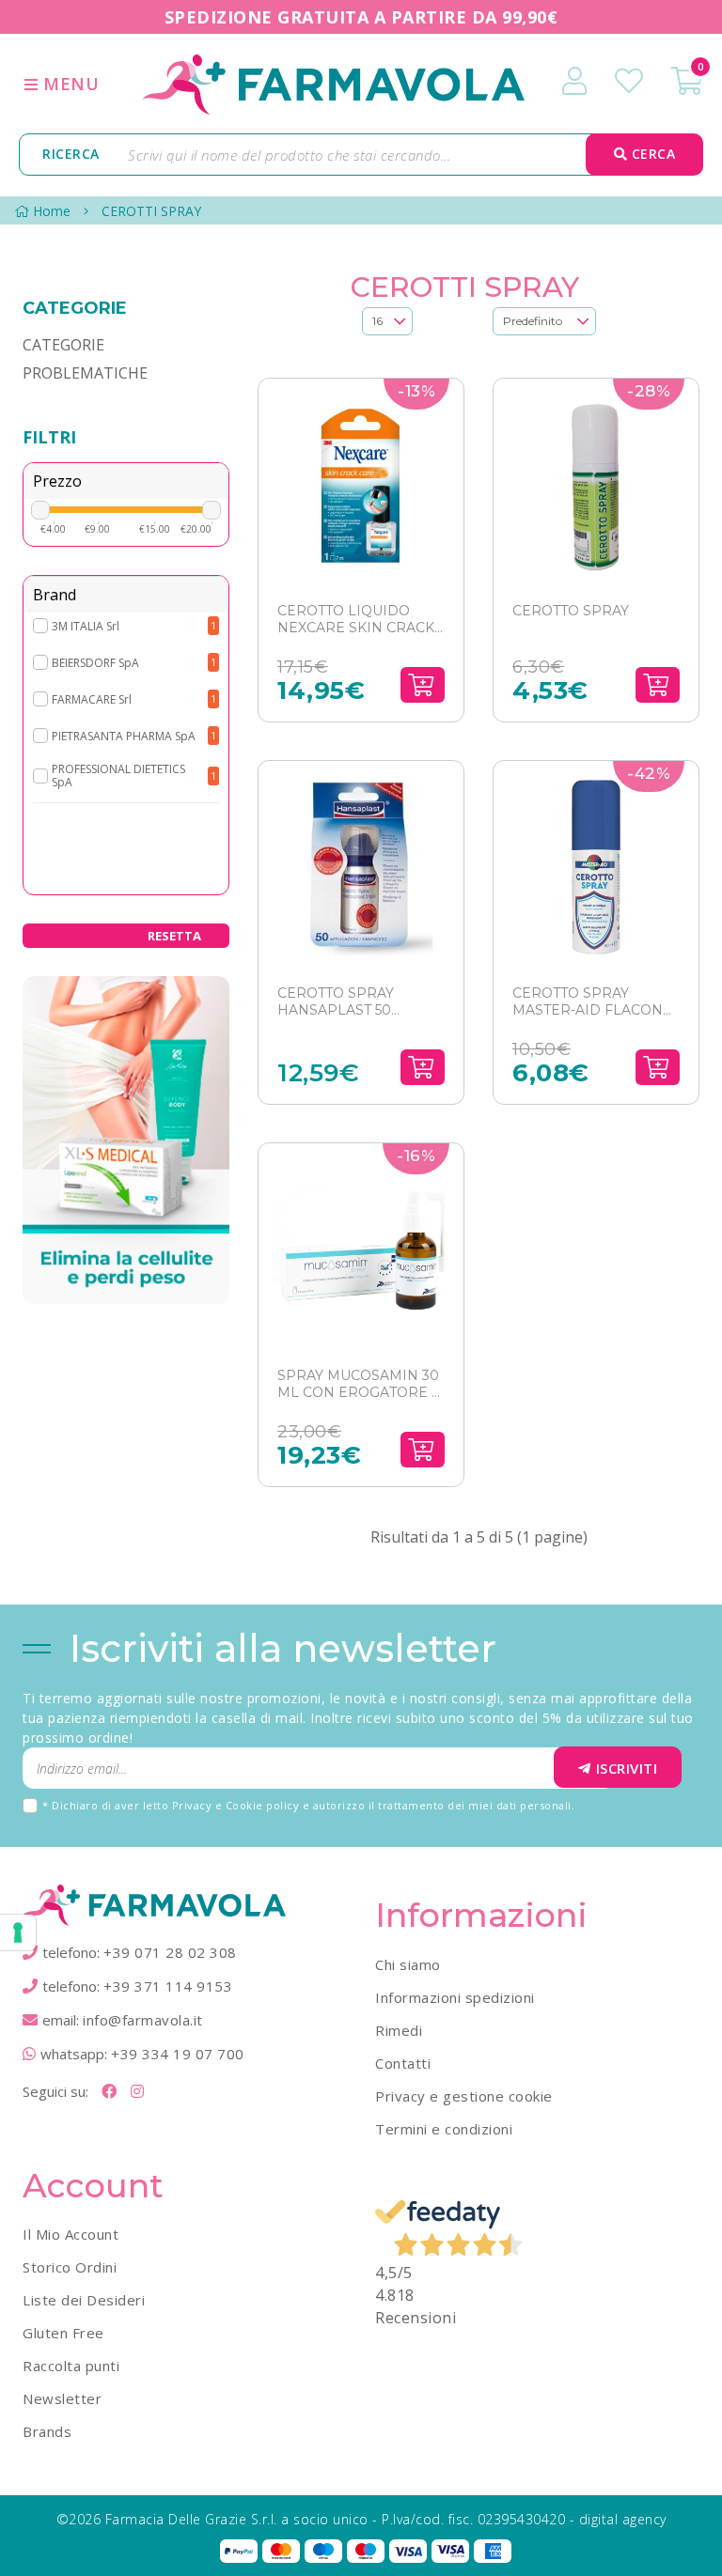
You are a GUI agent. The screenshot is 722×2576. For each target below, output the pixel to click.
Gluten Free (63, 2333)
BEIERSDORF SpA (95, 663)
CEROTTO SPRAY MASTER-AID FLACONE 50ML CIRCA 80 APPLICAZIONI (592, 1002)
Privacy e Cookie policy (236, 1805)
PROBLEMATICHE (85, 373)
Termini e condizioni (444, 2129)
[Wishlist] (629, 81)
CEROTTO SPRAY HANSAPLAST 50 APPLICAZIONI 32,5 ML (356, 1002)
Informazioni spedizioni (455, 1997)
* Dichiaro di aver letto (308, 1805)
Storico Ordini (70, 2267)
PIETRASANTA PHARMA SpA (124, 736)
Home (52, 211)
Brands (47, 2431)
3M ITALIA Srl (86, 626)
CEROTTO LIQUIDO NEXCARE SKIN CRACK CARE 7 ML (356, 620)
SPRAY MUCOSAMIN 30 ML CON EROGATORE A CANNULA (359, 1384)
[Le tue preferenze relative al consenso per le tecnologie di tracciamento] (18, 1932)
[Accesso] (574, 81)
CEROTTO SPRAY (571, 611)
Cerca (651, 154)
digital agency (623, 2519)
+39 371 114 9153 (168, 1986)
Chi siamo (408, 1964)
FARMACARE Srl (92, 699)
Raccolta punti (71, 2366)
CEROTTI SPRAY (151, 211)
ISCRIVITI (627, 1768)
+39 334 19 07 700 (178, 2054)
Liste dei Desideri (84, 2300)
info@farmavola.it (143, 2020)
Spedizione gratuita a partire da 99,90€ (361, 17)
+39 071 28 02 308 (170, 1952)
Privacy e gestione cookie (464, 2096)
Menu (69, 84)
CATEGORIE (63, 345)
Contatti (403, 2063)
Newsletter (62, 2398)
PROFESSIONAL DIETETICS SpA (118, 775)
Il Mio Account (71, 2234)
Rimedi (399, 2030)
